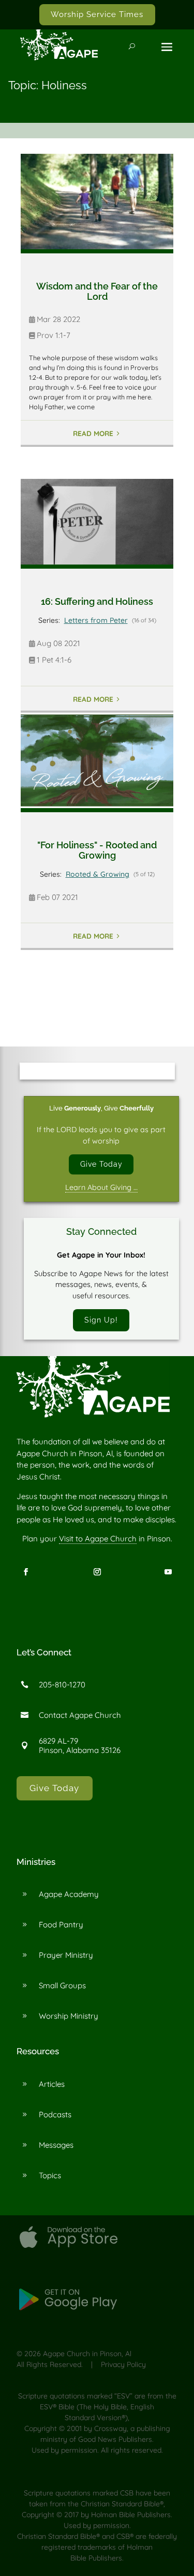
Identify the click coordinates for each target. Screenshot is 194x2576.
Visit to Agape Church (98, 1539)
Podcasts (55, 2114)
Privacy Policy (123, 2364)
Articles (52, 2084)
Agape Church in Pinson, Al (87, 2354)
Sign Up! (101, 1320)
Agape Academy (69, 1894)
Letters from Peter (96, 620)
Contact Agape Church (80, 1715)
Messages (56, 2145)
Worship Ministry (69, 2016)
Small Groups (62, 1985)
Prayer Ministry (66, 1955)
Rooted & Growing (98, 874)
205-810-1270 (62, 1685)
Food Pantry (61, 1925)
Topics (50, 2175)
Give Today (101, 1164)
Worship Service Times (97, 14)
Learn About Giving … (101, 1187)
